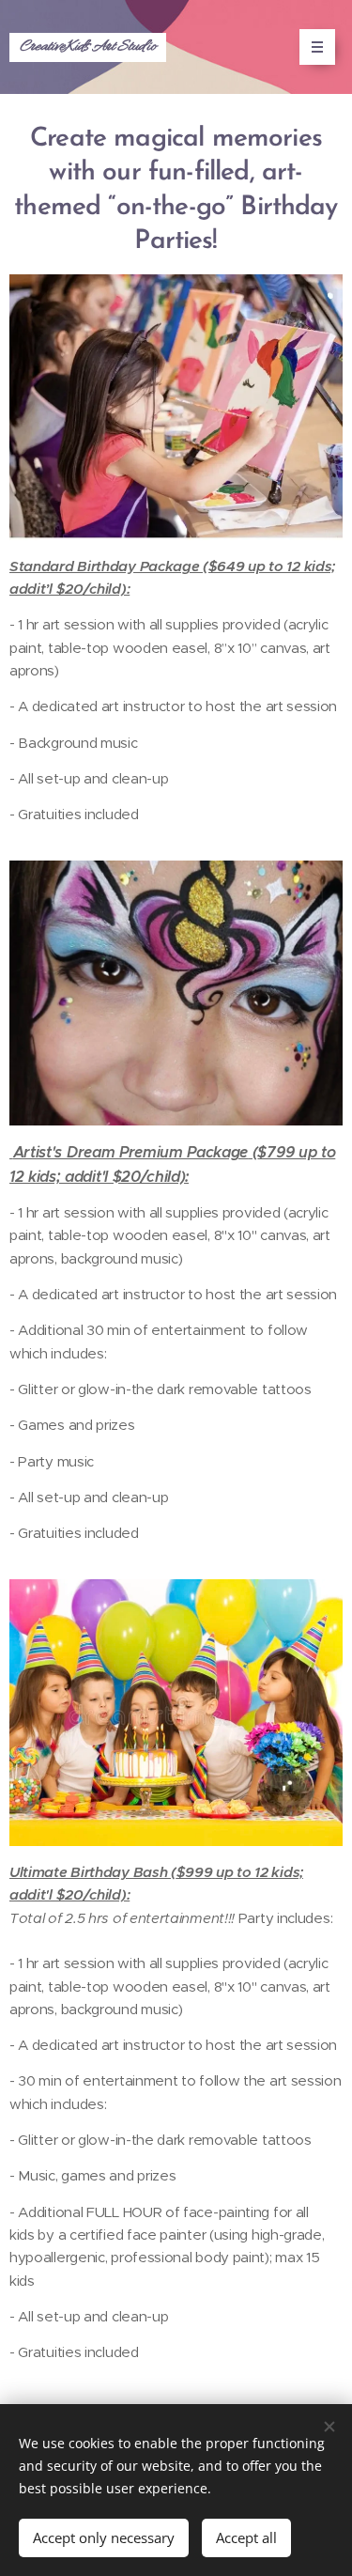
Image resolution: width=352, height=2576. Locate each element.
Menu (317, 47)
